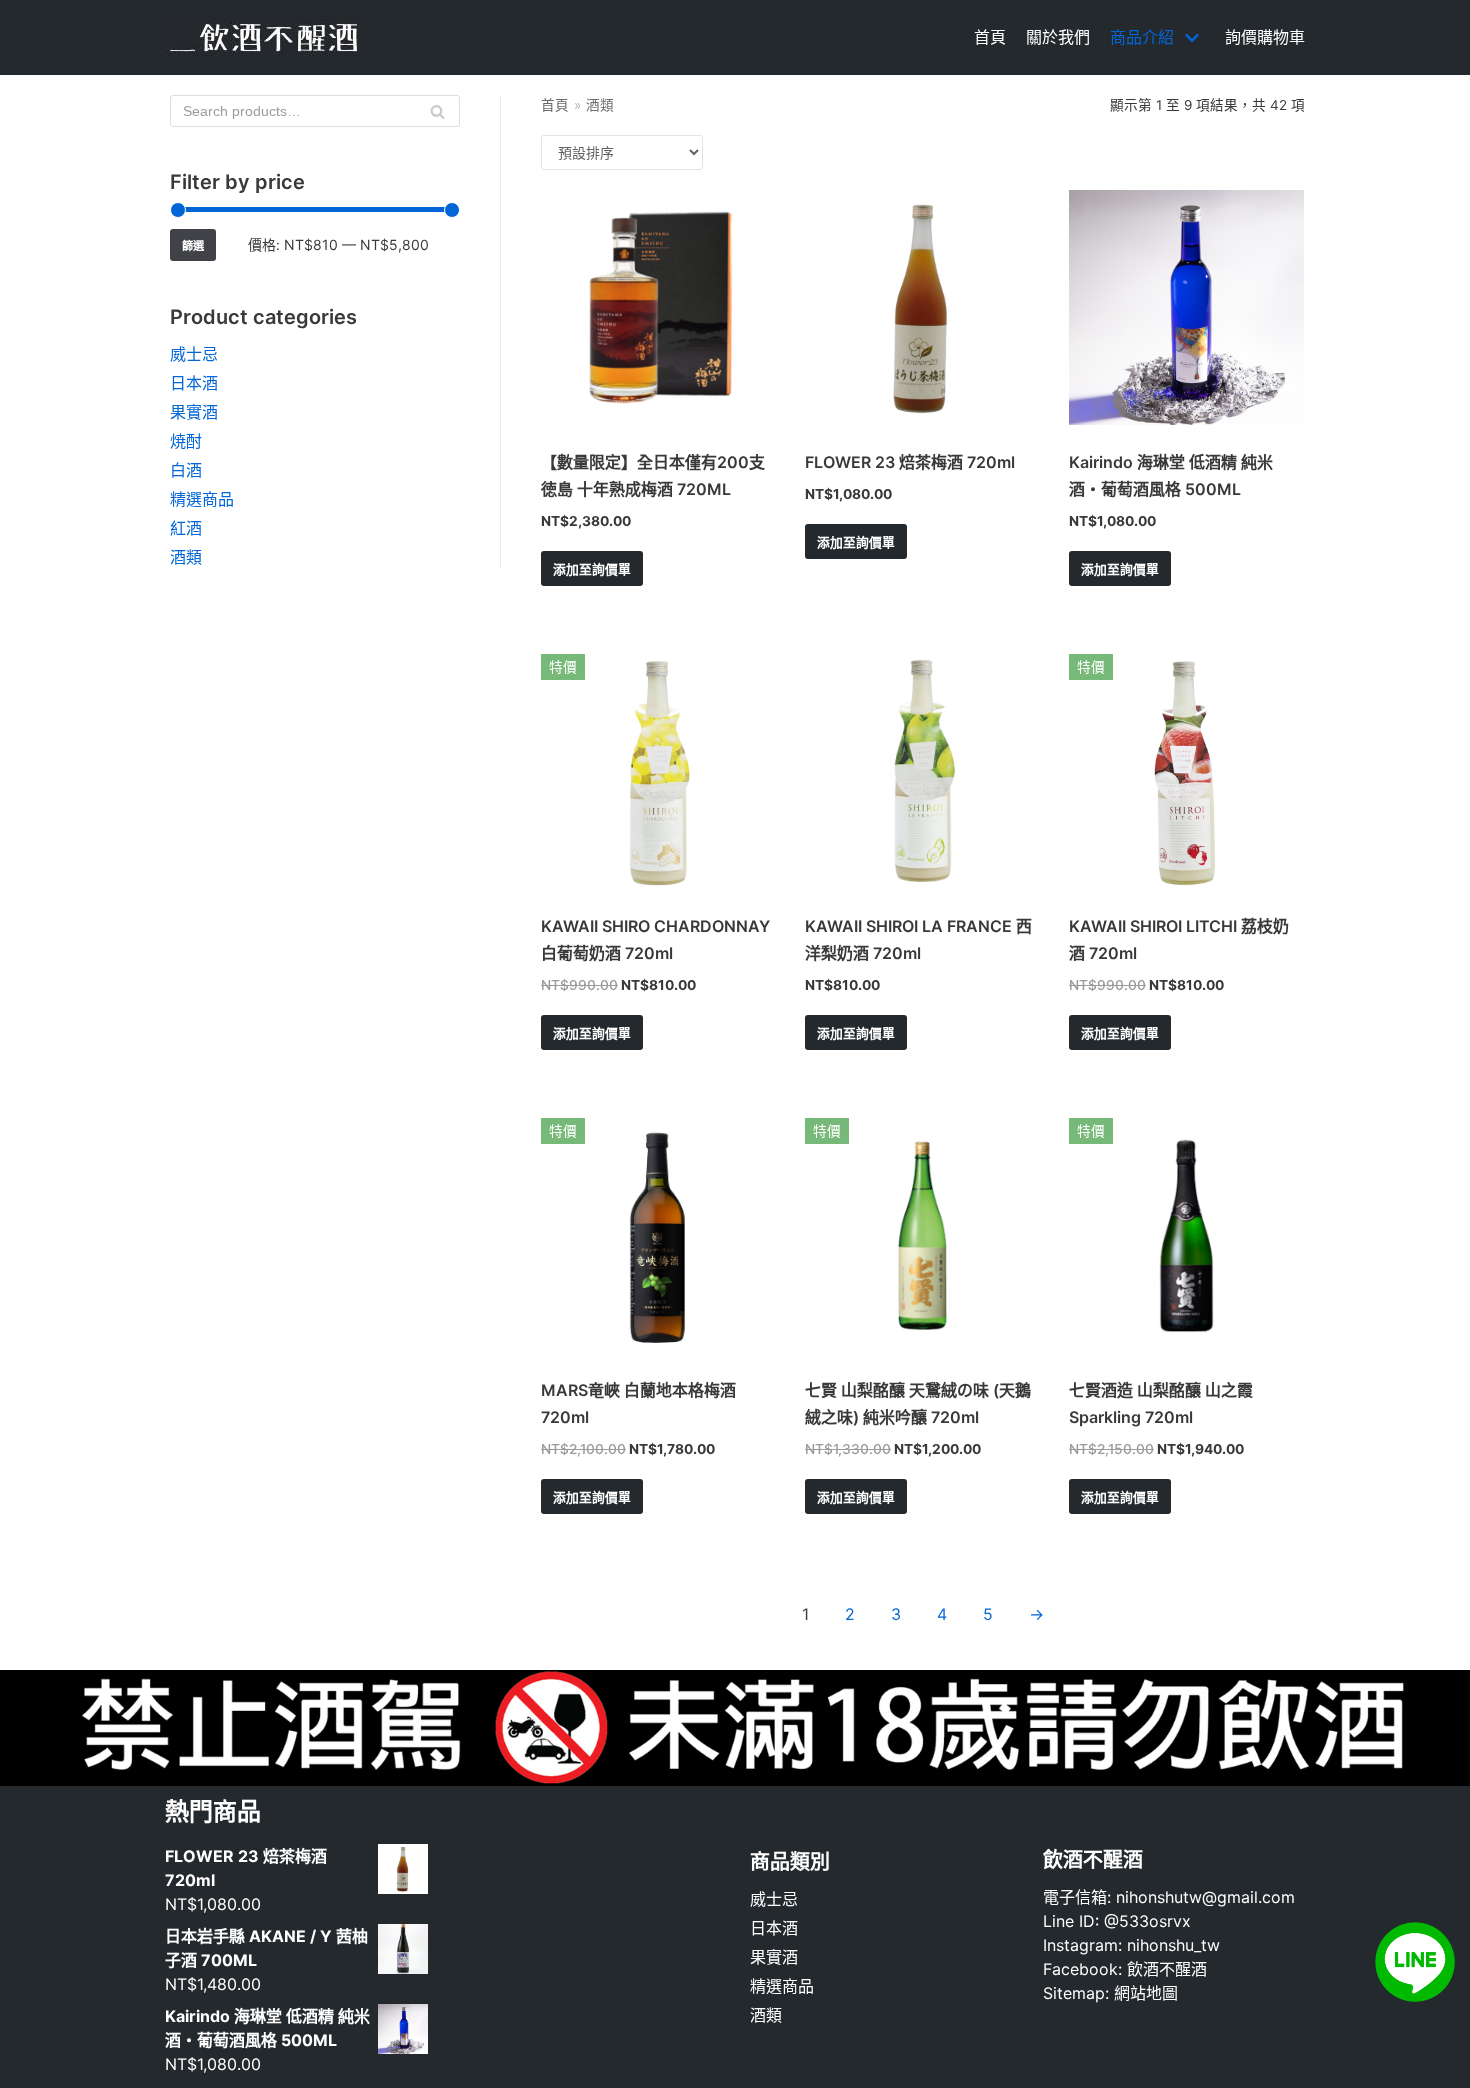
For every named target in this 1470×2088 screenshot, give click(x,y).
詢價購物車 (1265, 37)
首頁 (990, 37)
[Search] (437, 111)
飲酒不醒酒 (1167, 1969)
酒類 (186, 557)
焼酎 (186, 441)
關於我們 (1058, 37)
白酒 (186, 470)
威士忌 (194, 354)
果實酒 (194, 412)
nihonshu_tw (1173, 1945)
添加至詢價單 (592, 569)
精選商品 (202, 499)
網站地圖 (1146, 1993)
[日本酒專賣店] (265, 37)
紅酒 (186, 528)
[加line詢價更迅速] (1415, 1996)
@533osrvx (1147, 1921)
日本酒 (194, 383)
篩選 (193, 246)
